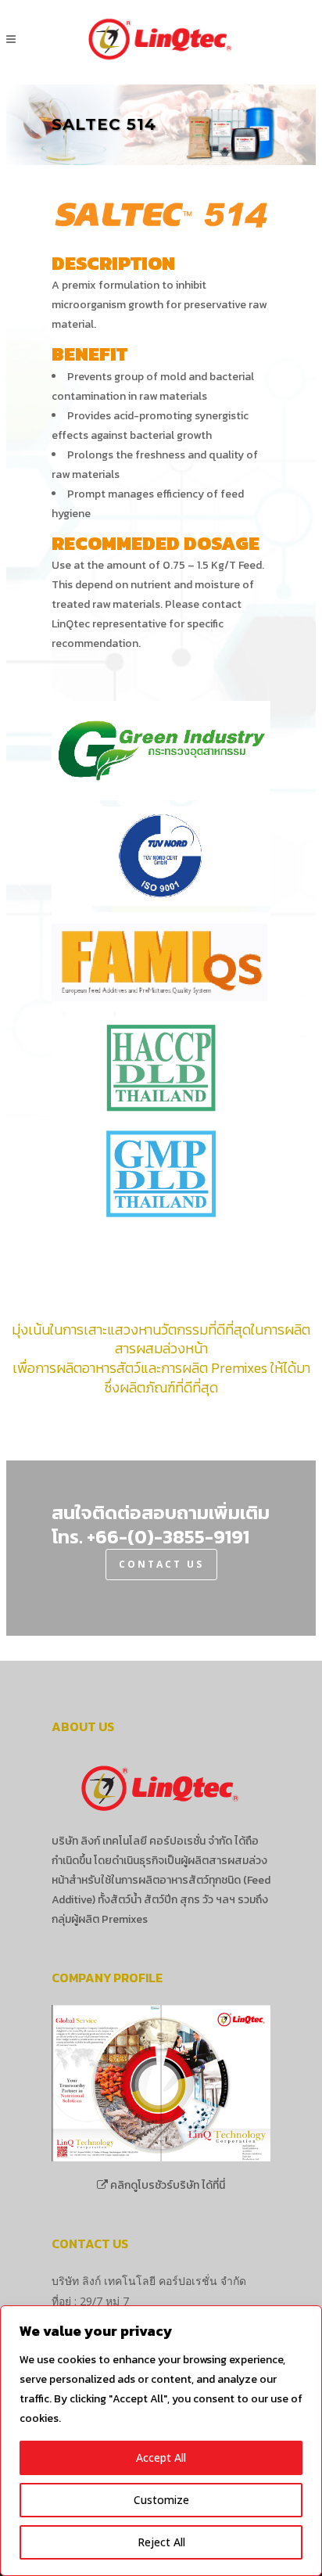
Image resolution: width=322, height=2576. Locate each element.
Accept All (161, 2457)
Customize (161, 2500)
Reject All (161, 2542)
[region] (161, 2441)
